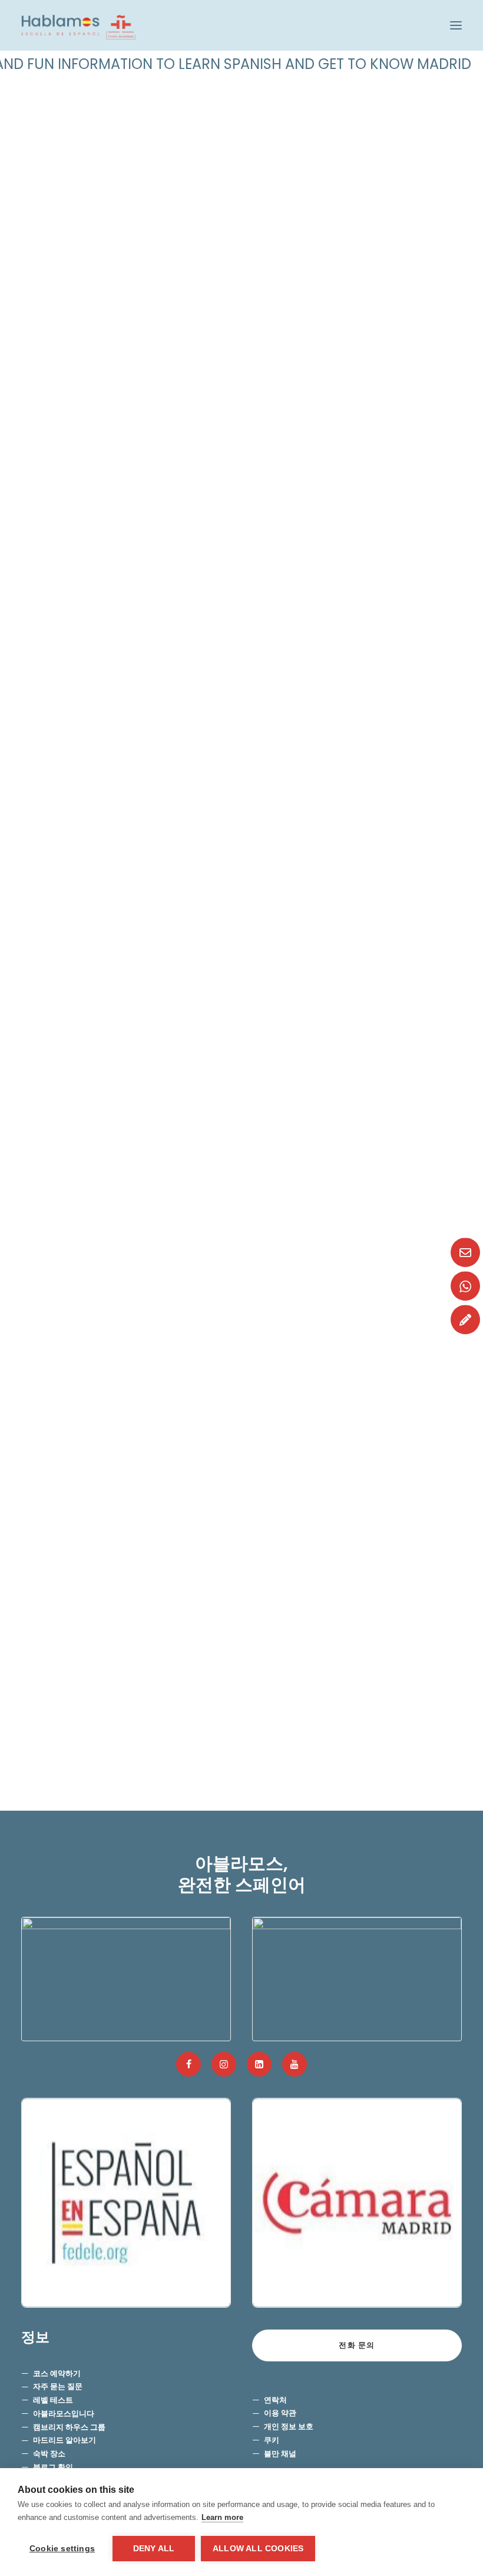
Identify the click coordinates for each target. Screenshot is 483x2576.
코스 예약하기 (57, 2373)
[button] (456, 25)
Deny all (154, 2549)
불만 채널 (280, 2454)
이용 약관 (280, 2413)
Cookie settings (62, 2549)
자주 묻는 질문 (58, 2386)
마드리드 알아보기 (64, 2440)
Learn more (222, 2517)
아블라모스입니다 (64, 2414)
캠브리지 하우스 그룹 (69, 2427)
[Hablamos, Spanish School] (78, 25)
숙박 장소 (49, 2454)
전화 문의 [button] (357, 2345)
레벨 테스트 (53, 2400)
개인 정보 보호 (289, 2427)
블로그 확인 (53, 2467)
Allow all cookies (258, 2549)
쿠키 (272, 2440)
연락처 (275, 2400)
